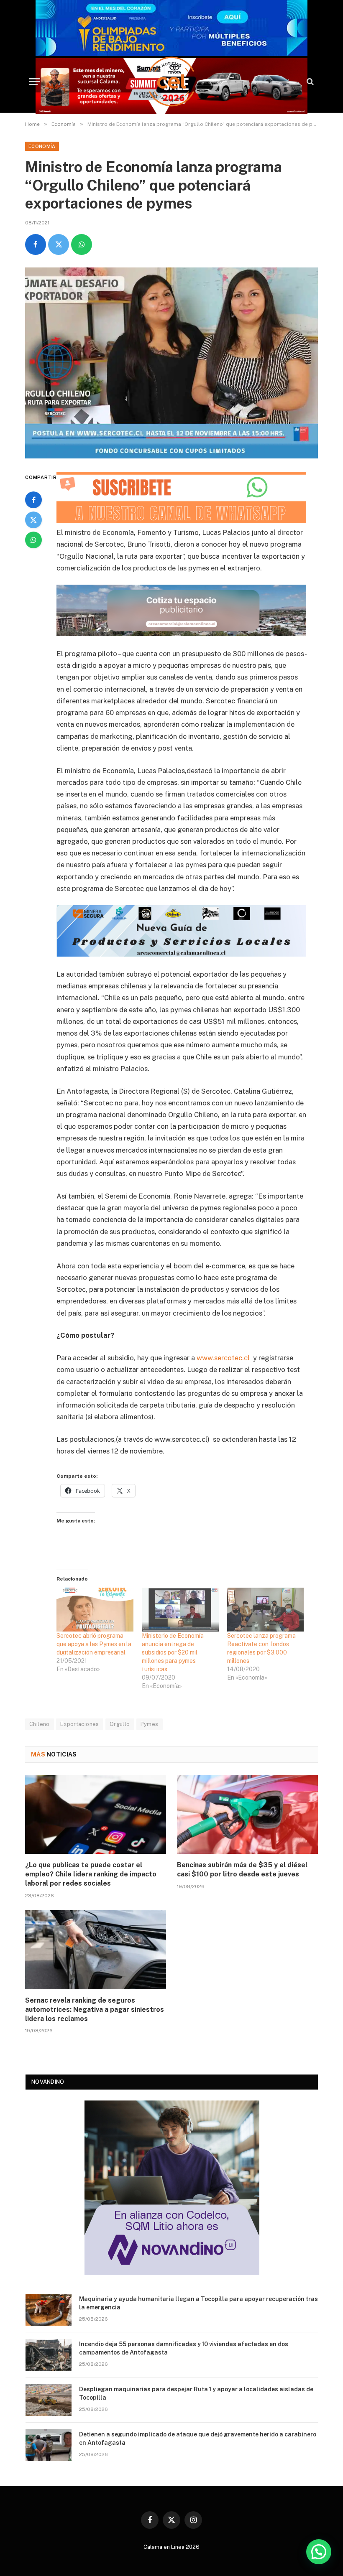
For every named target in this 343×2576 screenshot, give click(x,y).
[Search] (309, 82)
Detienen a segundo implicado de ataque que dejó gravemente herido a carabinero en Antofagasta (198, 2439)
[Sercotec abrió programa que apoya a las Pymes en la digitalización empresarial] (95, 1610)
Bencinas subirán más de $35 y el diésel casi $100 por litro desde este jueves (242, 1870)
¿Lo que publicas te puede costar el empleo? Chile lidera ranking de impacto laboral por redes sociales (91, 1874)
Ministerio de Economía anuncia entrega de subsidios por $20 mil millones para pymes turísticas (173, 1652)
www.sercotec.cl (223, 1358)
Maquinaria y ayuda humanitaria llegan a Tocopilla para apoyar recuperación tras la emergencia (198, 2303)
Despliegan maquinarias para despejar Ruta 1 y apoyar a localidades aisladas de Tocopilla (196, 2393)
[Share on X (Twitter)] (59, 244)
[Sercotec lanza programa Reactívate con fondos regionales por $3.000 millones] (266, 1610)
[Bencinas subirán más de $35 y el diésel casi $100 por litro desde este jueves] (247, 1815)
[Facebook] (33, 500)
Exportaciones (80, 1724)
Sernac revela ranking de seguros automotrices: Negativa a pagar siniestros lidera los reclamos (95, 2010)
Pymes (150, 1724)
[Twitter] (33, 520)
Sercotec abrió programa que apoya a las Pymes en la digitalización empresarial (94, 1644)
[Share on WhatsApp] (82, 244)
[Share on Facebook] (36, 244)
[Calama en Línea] (171, 81)
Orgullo (120, 1724)
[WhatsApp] (33, 540)
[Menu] (35, 82)
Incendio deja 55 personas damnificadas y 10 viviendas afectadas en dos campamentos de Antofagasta (184, 2348)
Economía (42, 146)
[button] (319, 2552)
